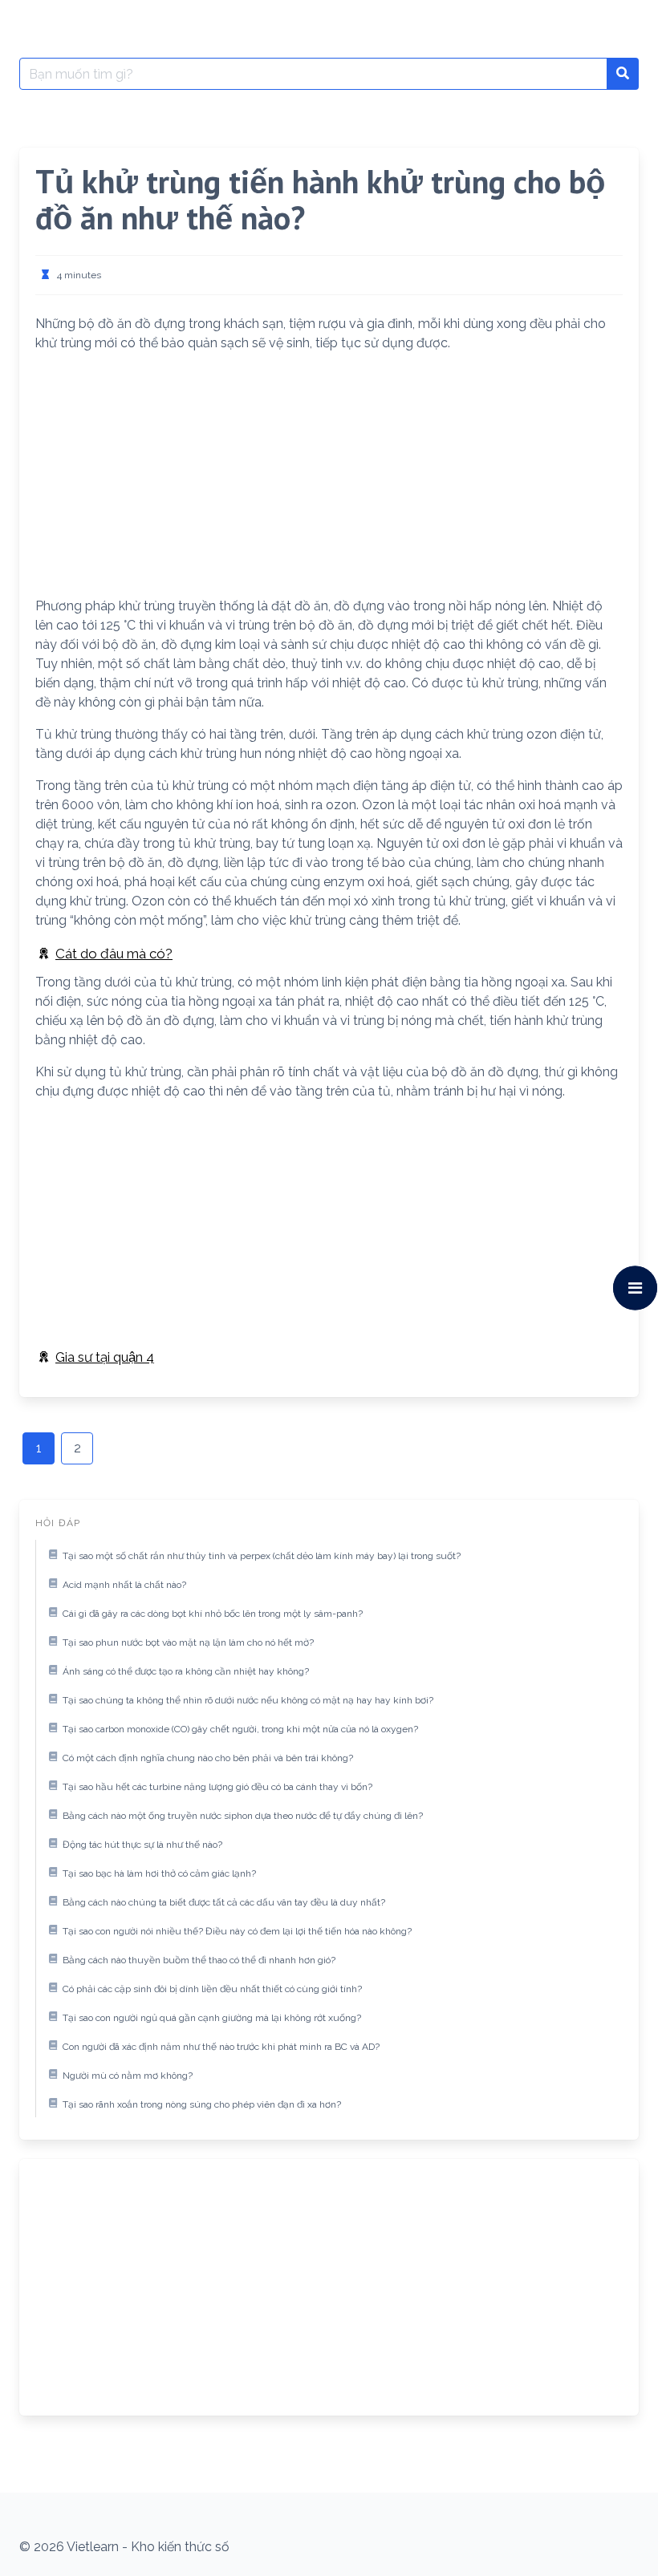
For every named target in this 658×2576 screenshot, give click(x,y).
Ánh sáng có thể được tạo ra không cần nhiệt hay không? (186, 1671)
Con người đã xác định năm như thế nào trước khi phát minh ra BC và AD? (221, 2047)
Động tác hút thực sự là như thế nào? (142, 1845)
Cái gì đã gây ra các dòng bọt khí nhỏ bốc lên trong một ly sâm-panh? (213, 1614)
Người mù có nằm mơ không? (128, 2076)
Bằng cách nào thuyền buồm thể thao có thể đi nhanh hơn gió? (199, 1960)
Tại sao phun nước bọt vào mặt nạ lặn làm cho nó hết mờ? (188, 1642)
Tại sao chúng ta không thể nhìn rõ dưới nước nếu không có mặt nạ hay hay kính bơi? (248, 1700)
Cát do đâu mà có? (114, 954)
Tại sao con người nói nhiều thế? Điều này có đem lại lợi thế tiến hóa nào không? (237, 1931)
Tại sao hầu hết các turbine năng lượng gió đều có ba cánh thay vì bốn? (217, 1787)
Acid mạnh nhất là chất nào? (124, 1585)
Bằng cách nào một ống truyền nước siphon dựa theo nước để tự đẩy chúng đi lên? (243, 1816)
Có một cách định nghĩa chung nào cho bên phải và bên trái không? (208, 1758)
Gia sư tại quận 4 (105, 1357)
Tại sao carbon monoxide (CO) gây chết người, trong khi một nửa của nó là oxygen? (240, 1729)
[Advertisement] (329, 478)
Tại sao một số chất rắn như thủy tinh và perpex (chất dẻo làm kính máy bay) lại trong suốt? (262, 1556)
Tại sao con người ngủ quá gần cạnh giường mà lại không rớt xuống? (212, 2018)
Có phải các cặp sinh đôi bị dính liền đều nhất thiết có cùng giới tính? (212, 1989)
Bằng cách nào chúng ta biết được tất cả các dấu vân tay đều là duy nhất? (224, 1902)
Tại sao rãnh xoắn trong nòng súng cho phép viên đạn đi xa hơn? (202, 2104)
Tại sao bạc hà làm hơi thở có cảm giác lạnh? (159, 1873)
